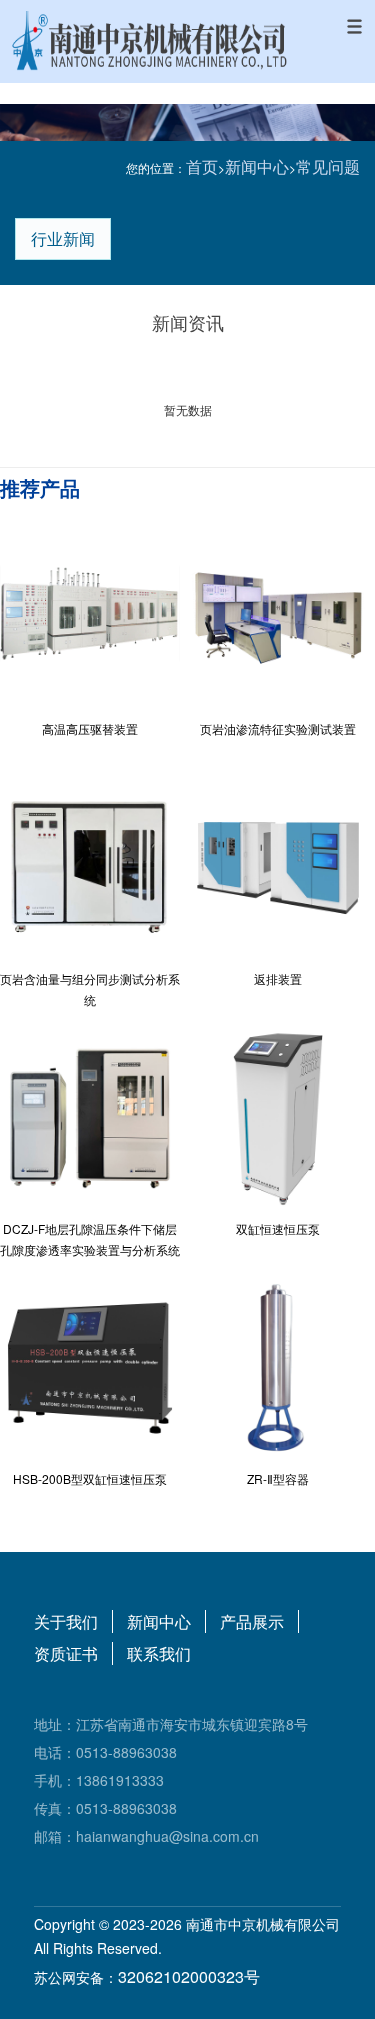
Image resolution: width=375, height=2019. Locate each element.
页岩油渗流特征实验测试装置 (278, 728)
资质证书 (66, 1653)
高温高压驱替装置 (90, 728)
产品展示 (252, 1621)
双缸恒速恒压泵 (278, 1228)
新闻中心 (257, 166)
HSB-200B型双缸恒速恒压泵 (90, 1478)
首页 (202, 166)
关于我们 (66, 1621)
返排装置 (278, 978)
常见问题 (328, 166)
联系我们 (159, 1653)
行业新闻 (63, 238)
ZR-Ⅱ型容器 (278, 1478)
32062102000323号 (189, 1976)
